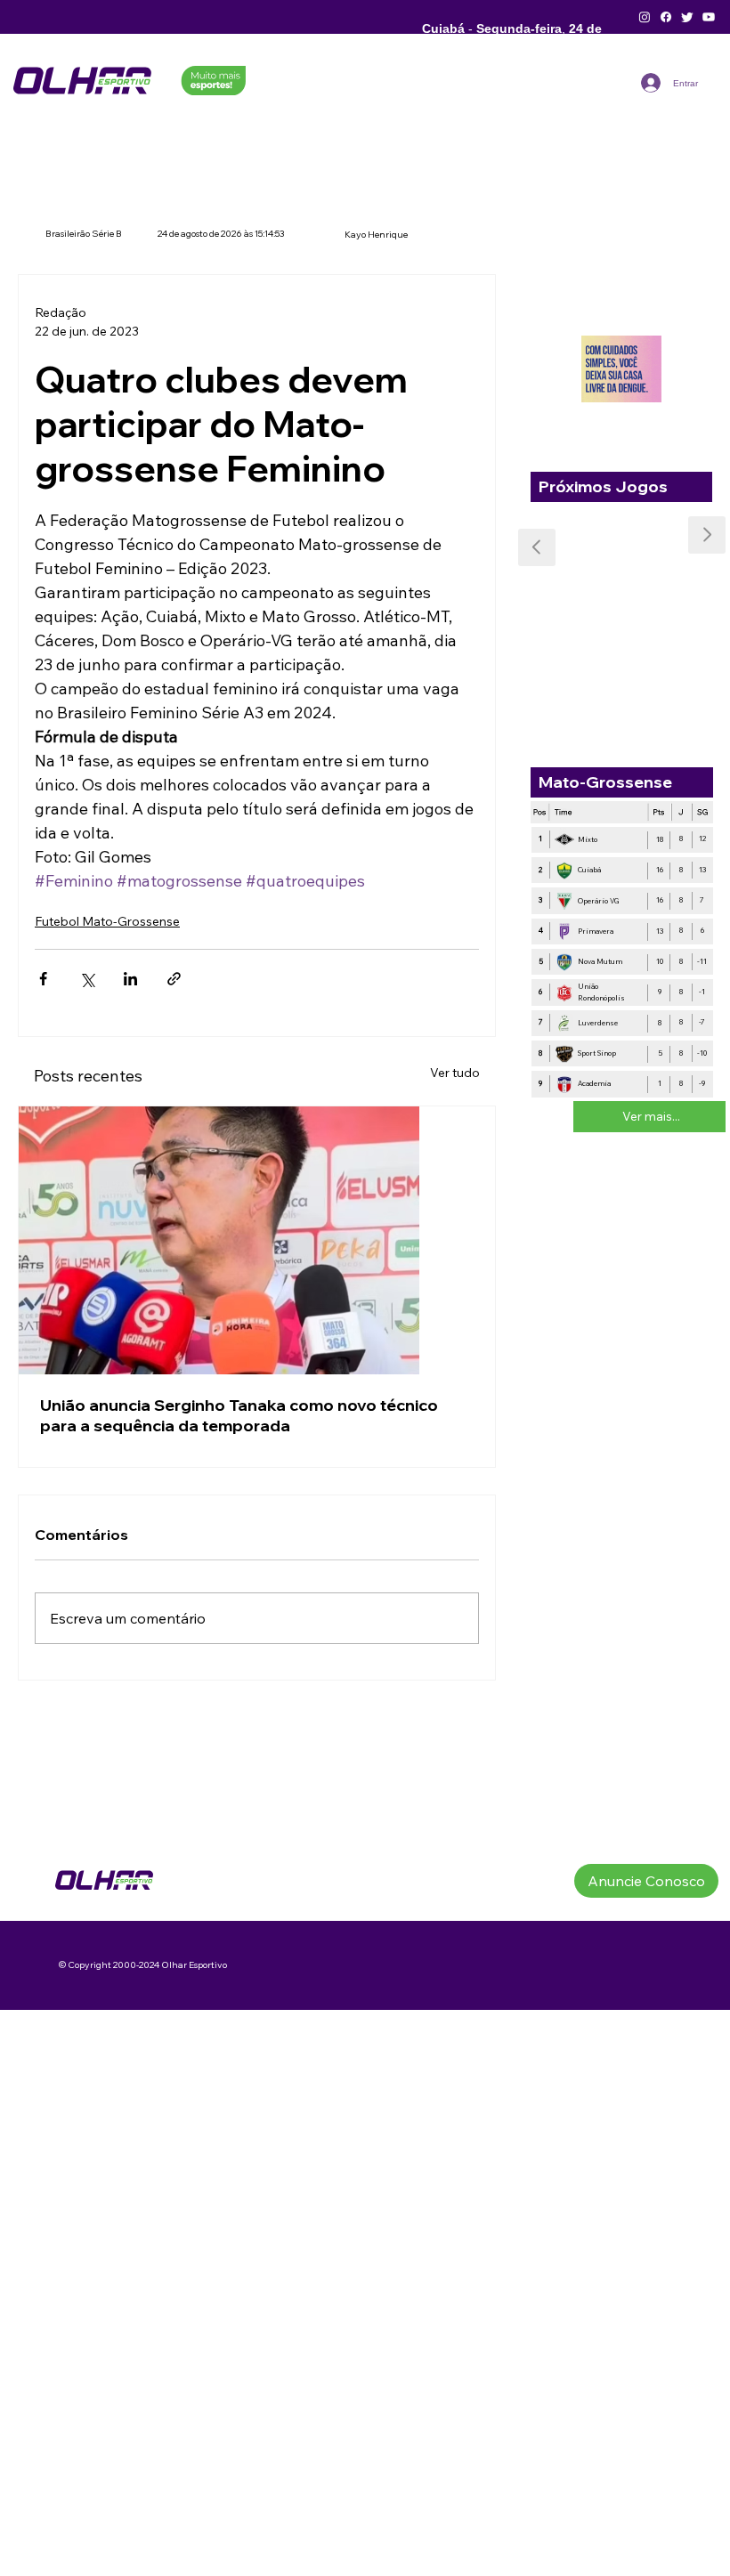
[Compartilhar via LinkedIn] (130, 979)
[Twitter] (687, 17)
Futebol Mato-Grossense (107, 921)
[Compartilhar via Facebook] (43, 979)
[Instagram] (645, 17)
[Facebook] (666, 17)
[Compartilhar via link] (174, 979)
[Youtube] (709, 17)
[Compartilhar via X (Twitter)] (87, 979)
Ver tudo (455, 1073)
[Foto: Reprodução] (257, 1240)
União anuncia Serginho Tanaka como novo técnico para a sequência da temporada (239, 1415)
